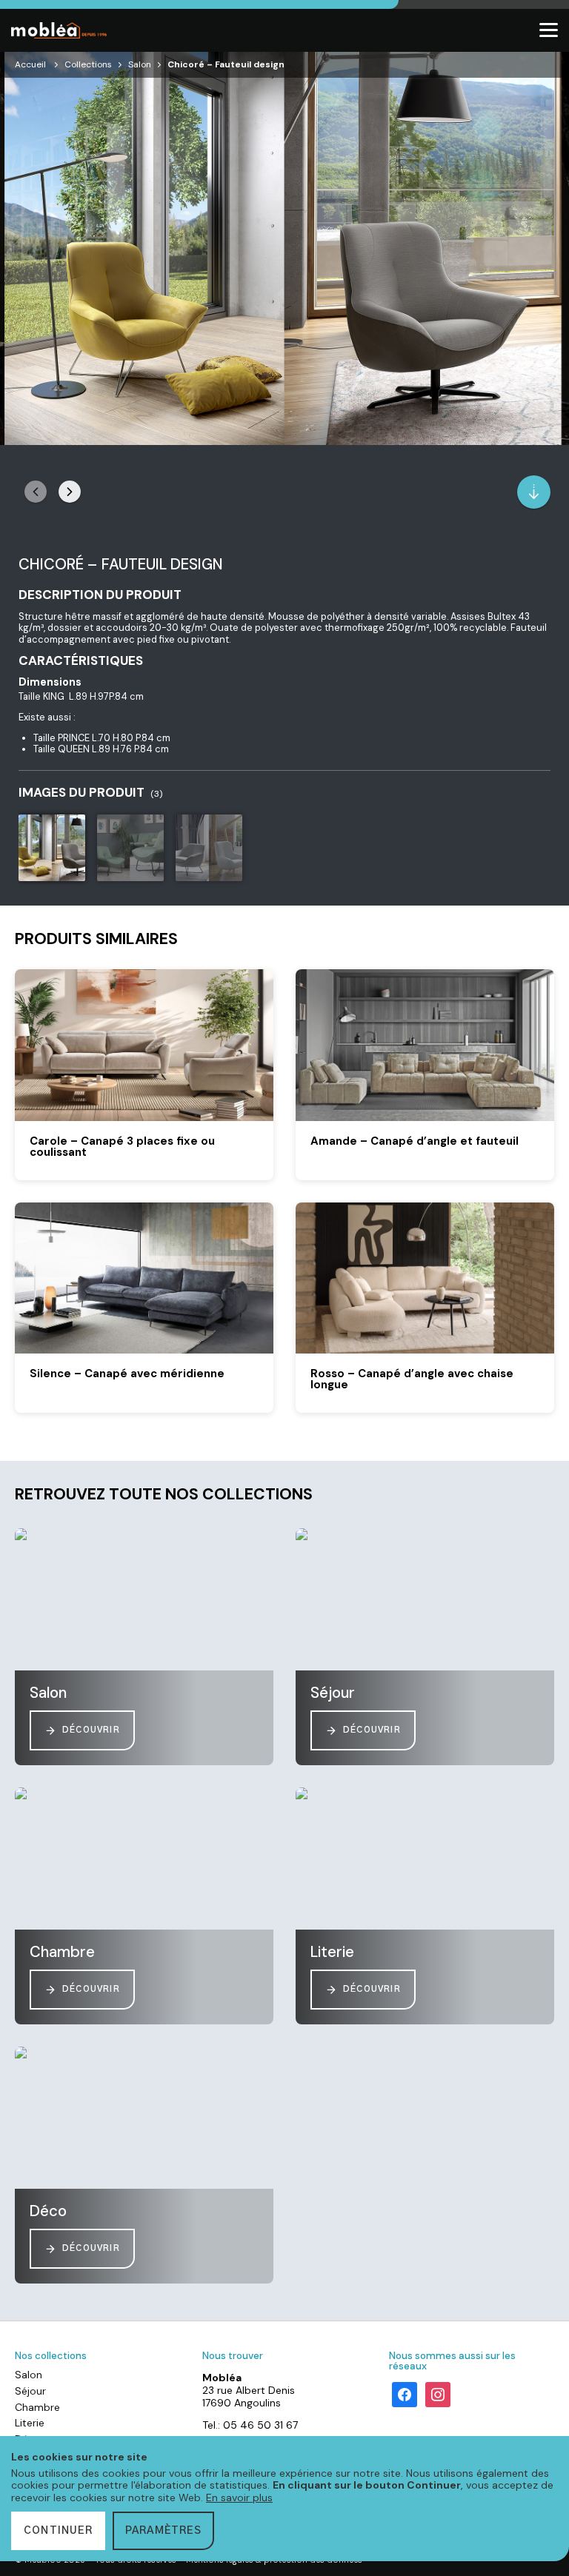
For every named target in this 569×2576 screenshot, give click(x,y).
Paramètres (163, 2531)
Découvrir (91, 1730)
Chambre (37, 2407)
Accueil (30, 64)
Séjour (30, 2391)
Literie (30, 2423)
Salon (140, 64)
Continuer (58, 2531)
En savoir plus (239, 2498)
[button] (70, 492)
